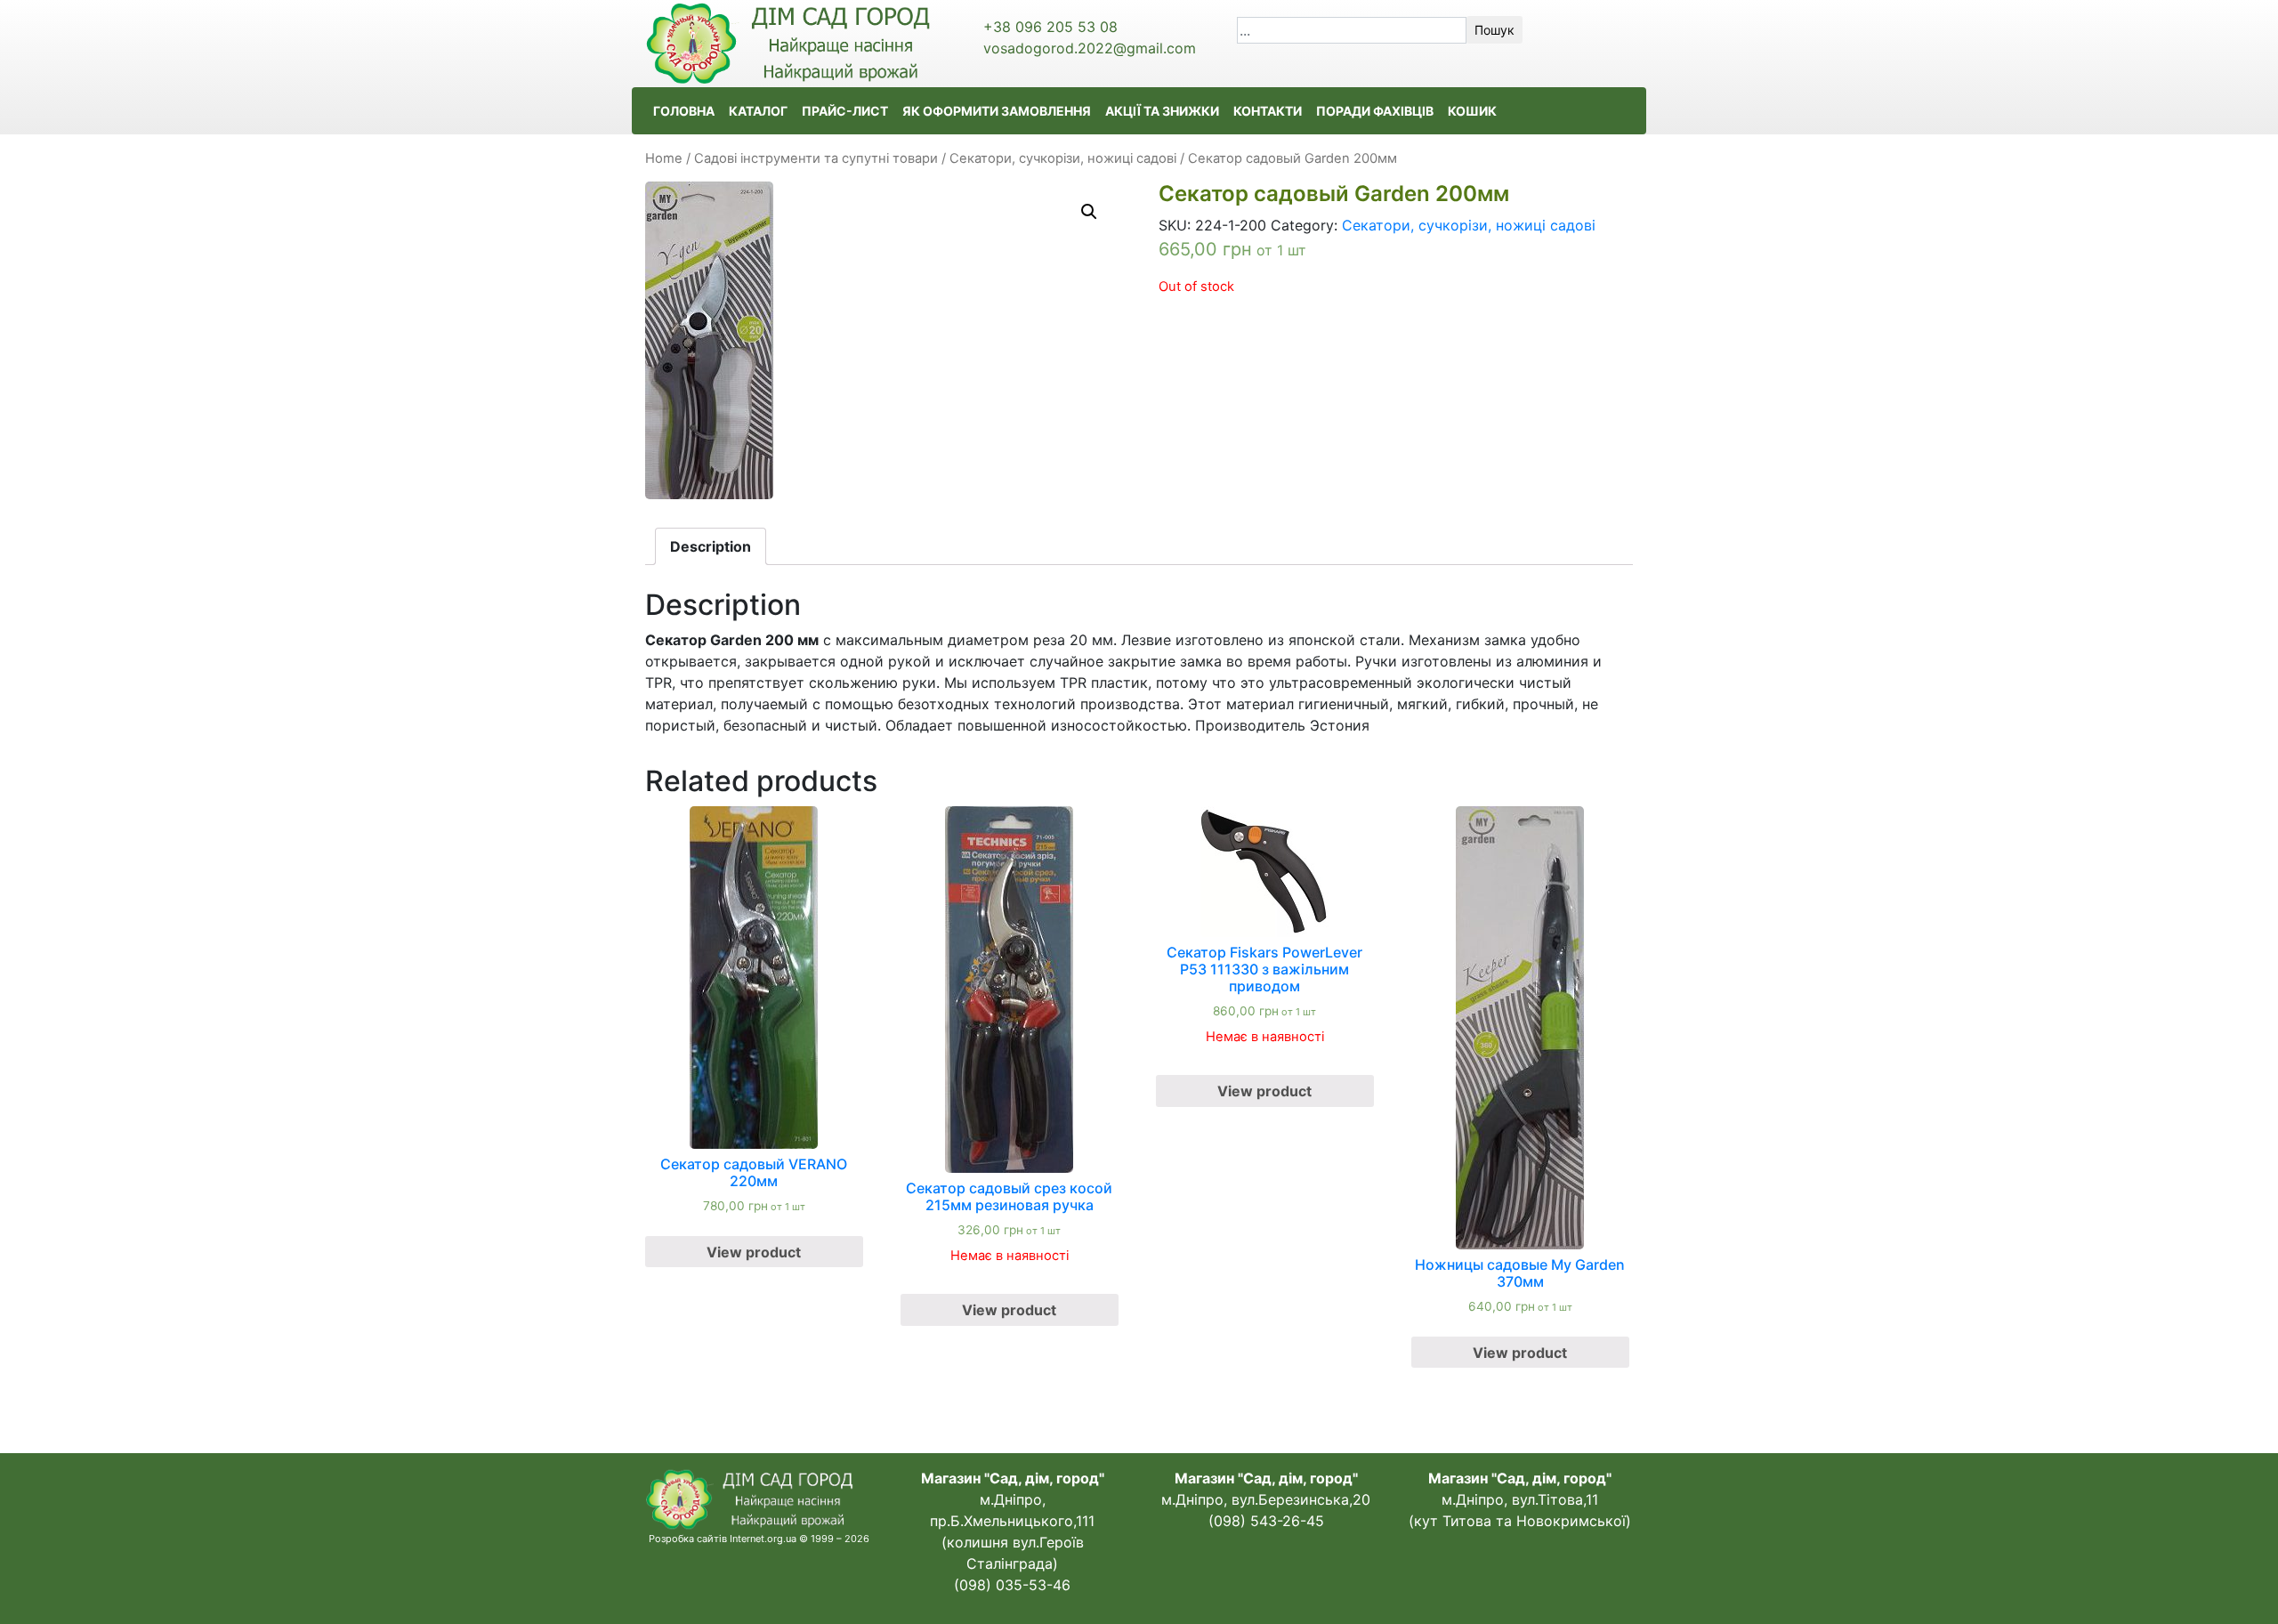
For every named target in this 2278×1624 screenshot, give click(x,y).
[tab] (711, 546)
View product (754, 1252)
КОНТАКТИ (1268, 111)
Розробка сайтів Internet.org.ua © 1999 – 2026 (759, 1539)
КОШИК (1472, 111)
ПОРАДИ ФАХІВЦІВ (1375, 111)
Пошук (1494, 30)
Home (664, 158)
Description (711, 546)
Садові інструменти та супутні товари (816, 158)
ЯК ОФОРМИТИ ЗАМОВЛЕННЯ (997, 111)
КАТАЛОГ (758, 111)
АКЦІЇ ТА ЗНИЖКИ (1162, 111)
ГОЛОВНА (684, 111)
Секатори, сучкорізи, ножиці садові (1063, 158)
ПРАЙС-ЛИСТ (845, 111)
